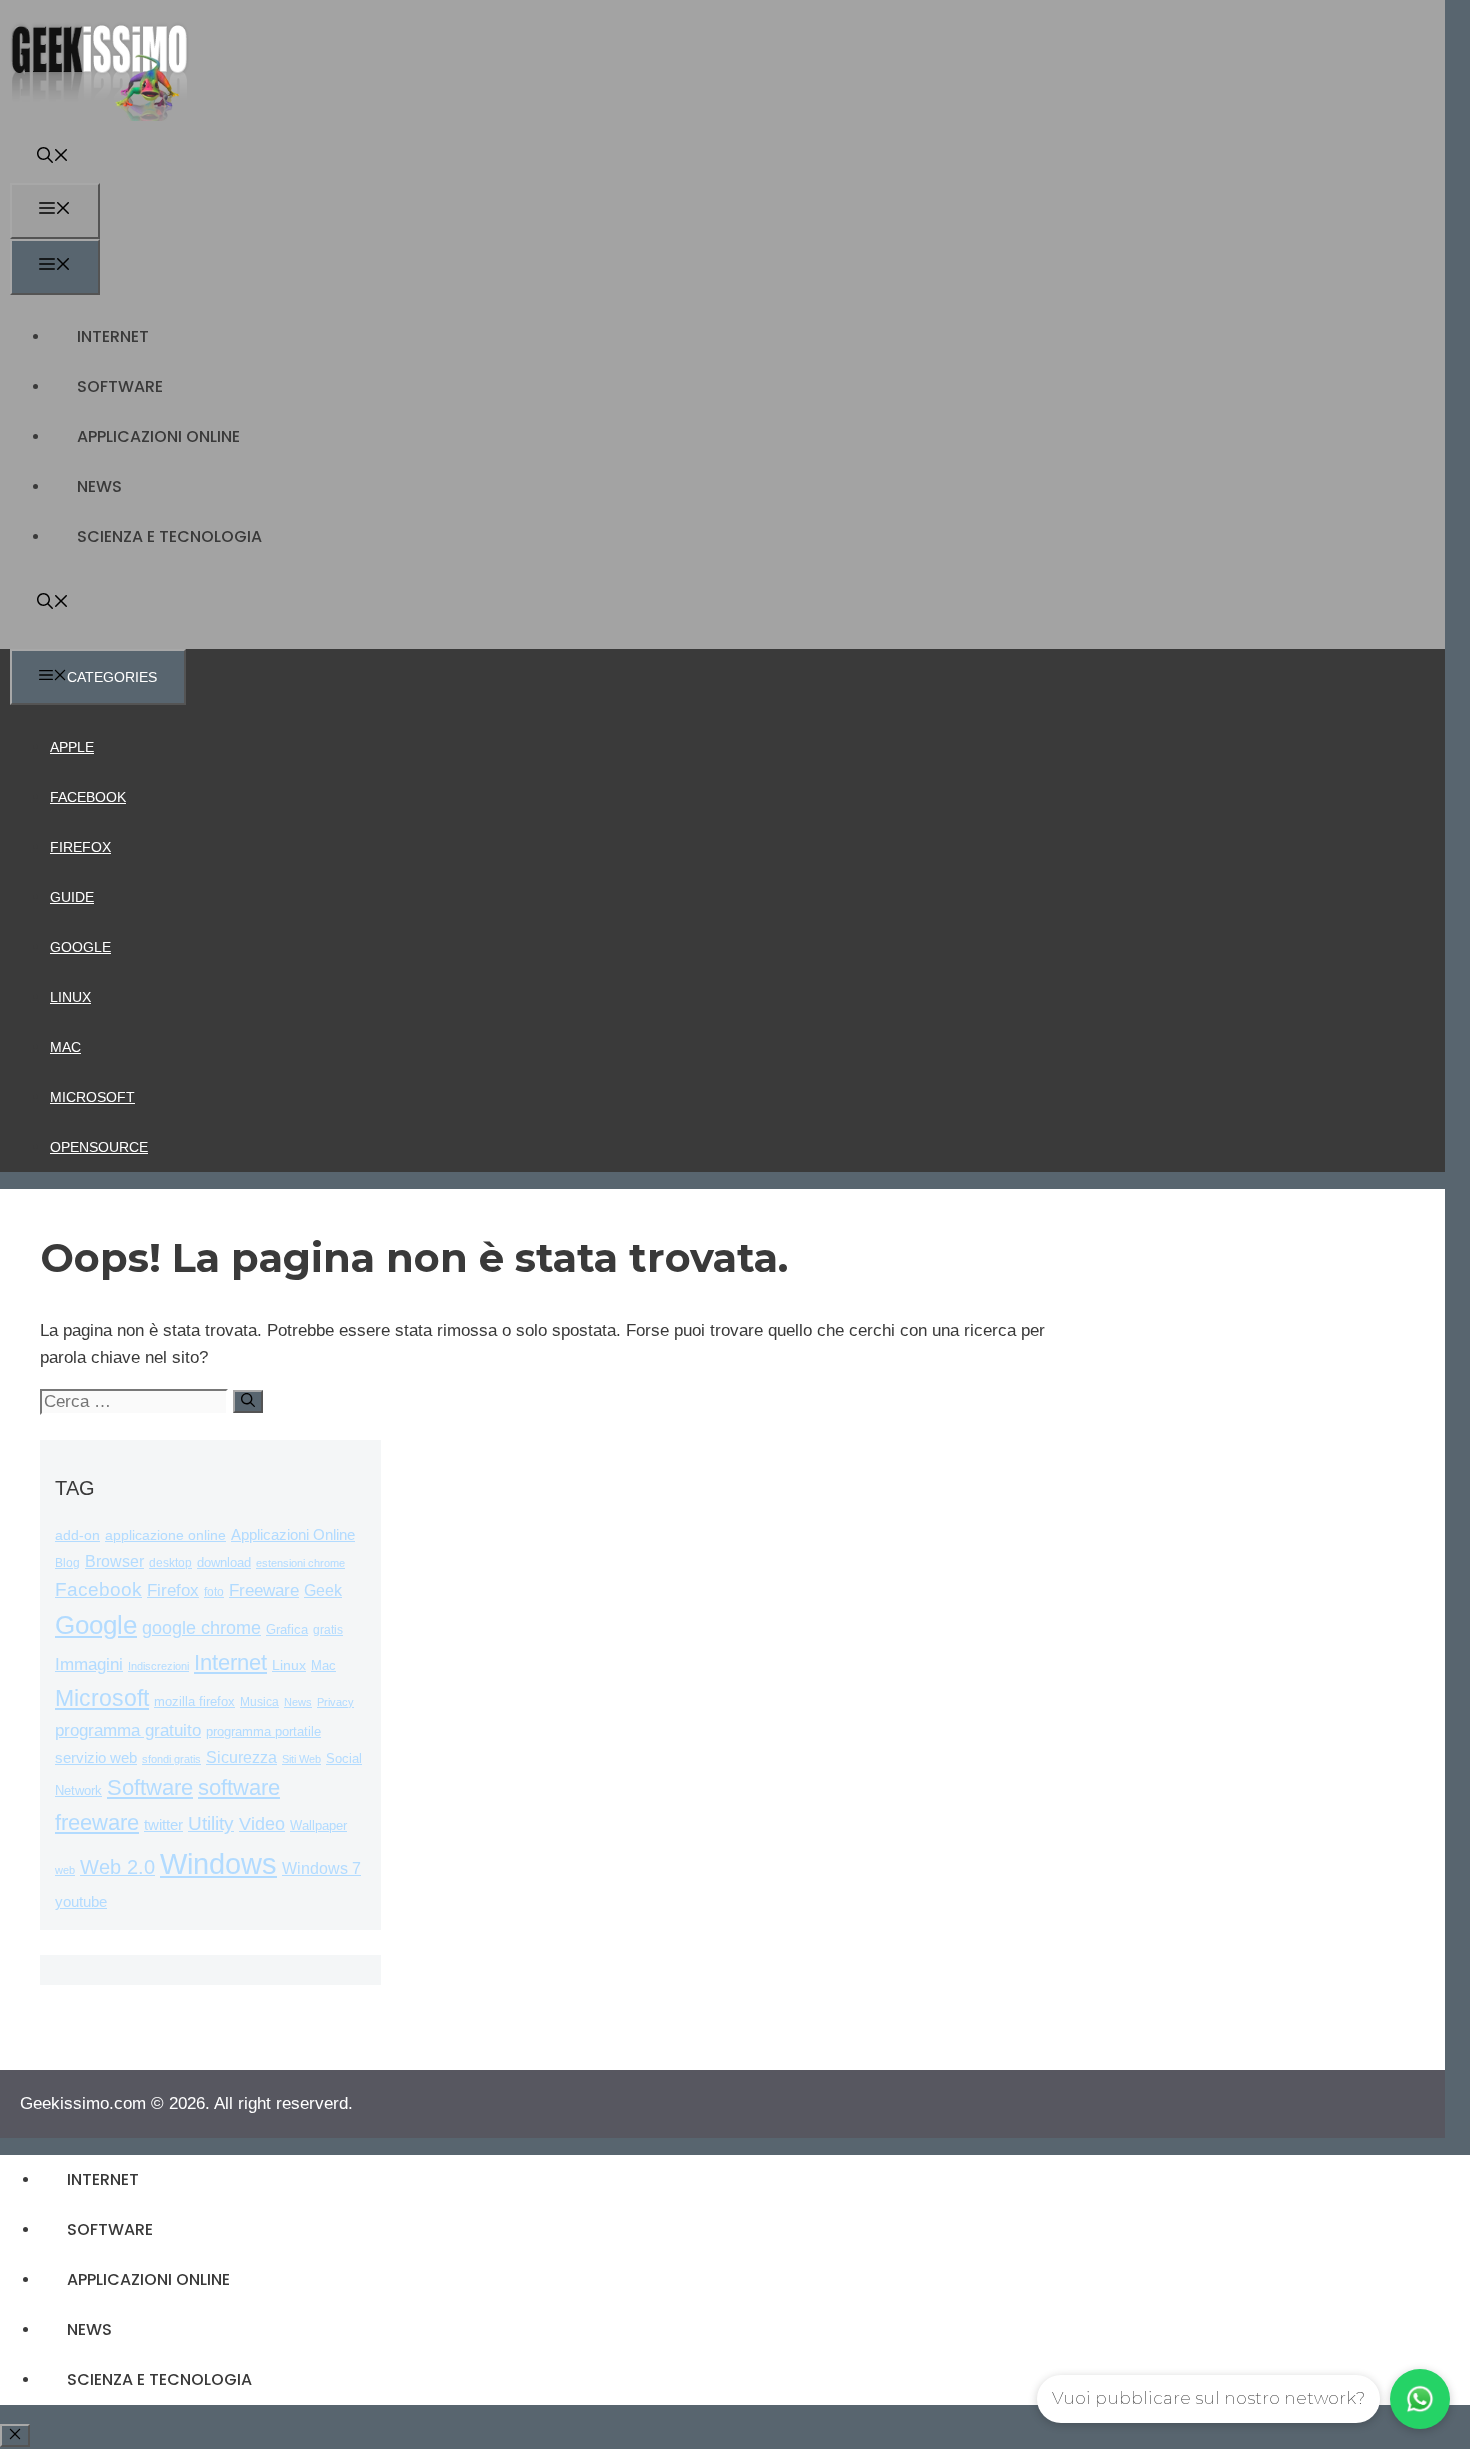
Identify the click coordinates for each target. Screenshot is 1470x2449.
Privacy (335, 1702)
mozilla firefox (194, 1701)
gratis (328, 1630)
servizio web (96, 1758)
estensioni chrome (300, 1563)
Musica (259, 1701)
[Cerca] (248, 1401)
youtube (81, 1901)
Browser (114, 1561)
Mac (65, 1047)
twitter (163, 1824)
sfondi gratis (171, 1759)
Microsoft (92, 1097)
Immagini (89, 1664)
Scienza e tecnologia (169, 536)
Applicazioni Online (158, 436)
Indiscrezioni (158, 1666)
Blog (67, 1563)
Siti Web (301, 1759)
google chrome (201, 1628)
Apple (72, 747)
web (65, 1870)
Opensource (99, 1147)
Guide (72, 897)
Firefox (80, 847)
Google (80, 947)
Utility (211, 1823)
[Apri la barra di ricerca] (53, 157)
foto (214, 1592)
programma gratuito (128, 1730)
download (224, 1562)
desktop (170, 1562)
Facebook (88, 797)
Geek (323, 1590)
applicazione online (165, 1535)
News (99, 486)
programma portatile (263, 1731)
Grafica (287, 1629)
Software (120, 386)
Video (262, 1824)
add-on (77, 1535)
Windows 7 (321, 1868)
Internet (113, 336)
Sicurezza (241, 1757)
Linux (70, 997)
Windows (218, 1863)
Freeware (264, 1590)
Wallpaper (318, 1825)
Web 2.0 (117, 1867)
